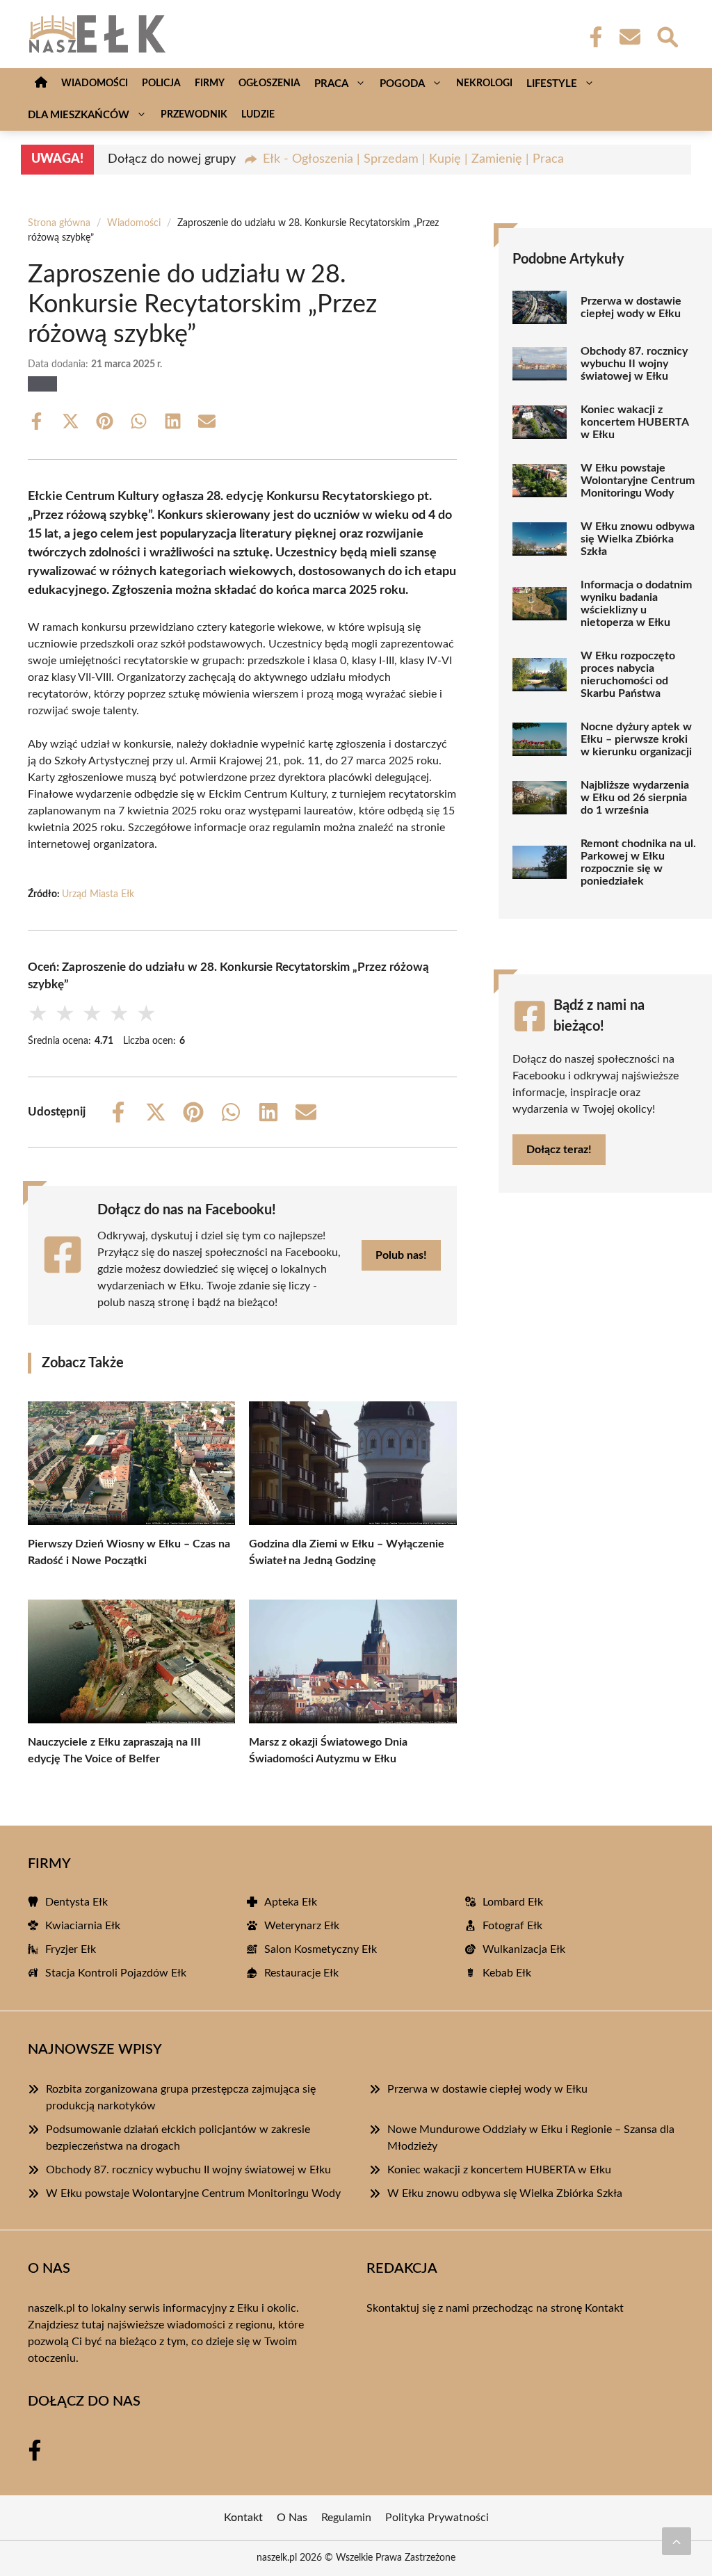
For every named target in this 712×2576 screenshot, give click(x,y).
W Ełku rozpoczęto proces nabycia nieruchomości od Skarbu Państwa (628, 675)
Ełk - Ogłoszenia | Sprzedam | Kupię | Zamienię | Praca (413, 159)
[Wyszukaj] (667, 35)
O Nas (292, 2518)
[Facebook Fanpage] (592, 37)
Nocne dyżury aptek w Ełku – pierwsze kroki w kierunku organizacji (636, 739)
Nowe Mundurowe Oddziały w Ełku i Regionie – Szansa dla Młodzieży (531, 2138)
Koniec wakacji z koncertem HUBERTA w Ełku (634, 422)
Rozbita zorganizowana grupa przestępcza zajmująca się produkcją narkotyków (181, 2098)
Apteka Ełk (291, 1902)
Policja (161, 83)
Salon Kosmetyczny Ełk (321, 1949)
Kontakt (604, 2308)
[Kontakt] (629, 37)
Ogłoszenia (269, 83)
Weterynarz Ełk (302, 1926)
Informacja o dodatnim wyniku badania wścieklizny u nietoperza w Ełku (636, 604)
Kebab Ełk (507, 1973)
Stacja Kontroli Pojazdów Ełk (116, 1973)
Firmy (210, 83)
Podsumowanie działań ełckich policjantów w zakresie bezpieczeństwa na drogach (178, 2138)
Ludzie (258, 115)
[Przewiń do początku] (677, 2541)
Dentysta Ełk (76, 1902)
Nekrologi (484, 83)
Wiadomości (95, 83)
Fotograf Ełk (512, 1926)
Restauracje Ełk (301, 1973)
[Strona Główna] (41, 84)
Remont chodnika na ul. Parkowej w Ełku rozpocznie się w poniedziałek (638, 862)
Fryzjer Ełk (71, 1949)
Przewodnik (194, 115)
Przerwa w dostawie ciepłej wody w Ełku (631, 307)
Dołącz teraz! (559, 1150)
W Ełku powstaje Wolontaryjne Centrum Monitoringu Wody (638, 481)
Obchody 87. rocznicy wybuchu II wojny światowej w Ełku (634, 364)
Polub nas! (401, 1255)
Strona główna (59, 223)
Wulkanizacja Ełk (524, 1949)
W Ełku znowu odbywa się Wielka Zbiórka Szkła (638, 539)
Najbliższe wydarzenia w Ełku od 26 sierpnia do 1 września (635, 798)
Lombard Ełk (513, 1902)
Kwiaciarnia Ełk (83, 1926)
